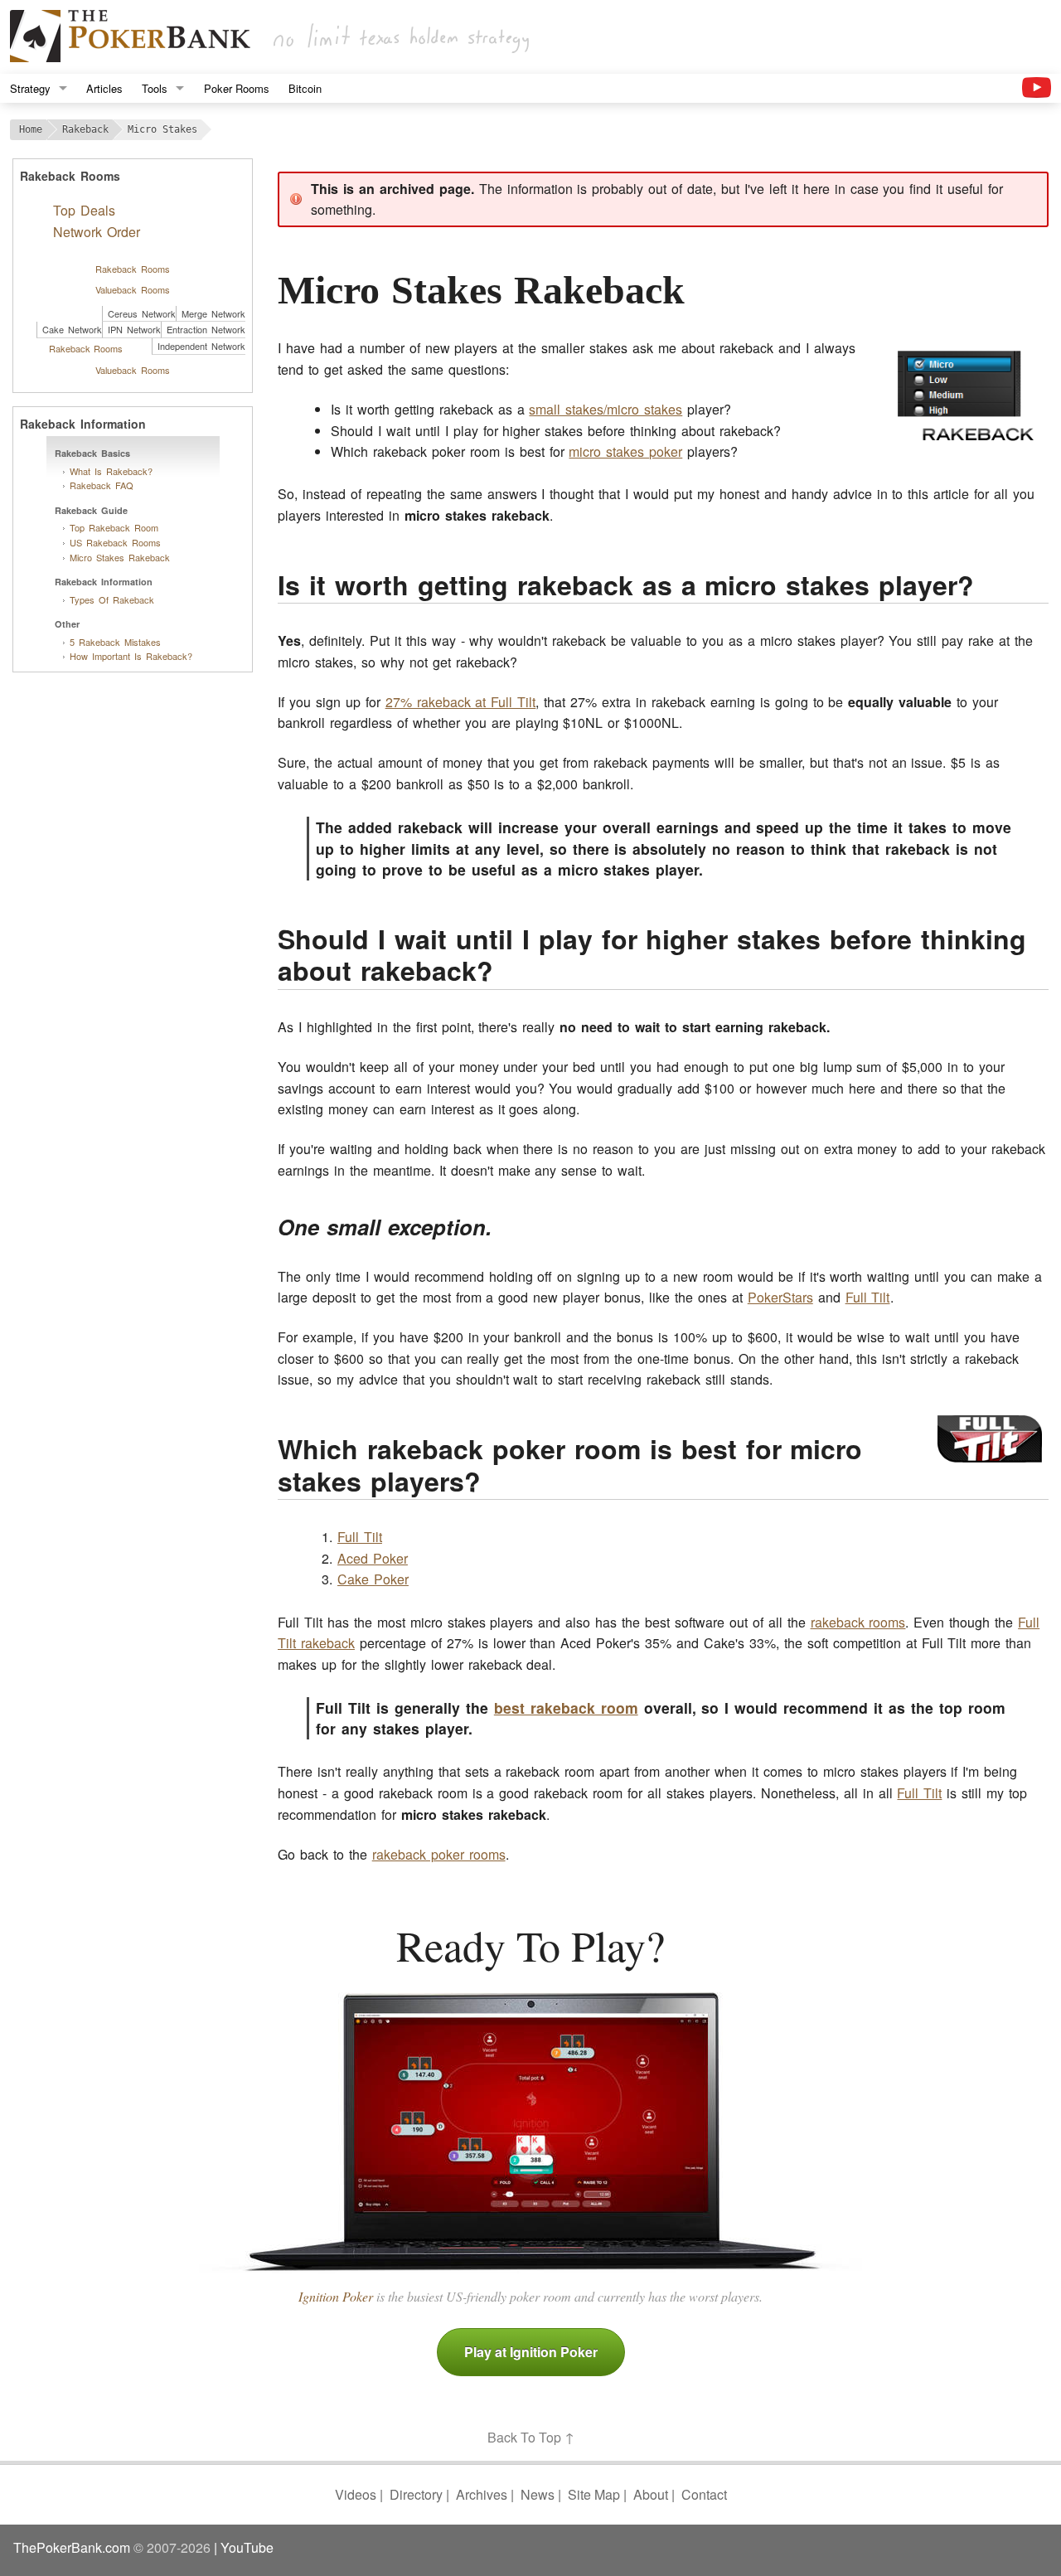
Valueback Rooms (133, 289)
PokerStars (780, 1297)
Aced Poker (373, 1558)
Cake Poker (373, 1579)
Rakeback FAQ (102, 485)
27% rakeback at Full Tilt (461, 702)
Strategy (30, 88)
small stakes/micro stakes (606, 409)
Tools (155, 88)
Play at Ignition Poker (531, 2352)
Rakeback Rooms (133, 269)
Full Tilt (868, 1297)
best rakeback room (566, 1708)
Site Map (594, 2494)
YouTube (247, 2547)
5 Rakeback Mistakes (115, 642)
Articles (104, 88)
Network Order (97, 232)
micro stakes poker (625, 451)
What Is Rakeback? (111, 471)
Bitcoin (305, 88)
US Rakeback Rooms (115, 542)
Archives (482, 2494)
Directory (416, 2494)
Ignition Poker (336, 2296)
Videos (356, 2494)
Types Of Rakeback (112, 599)
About (651, 2494)
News (538, 2494)
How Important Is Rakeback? (131, 656)
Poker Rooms (237, 88)
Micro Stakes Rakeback (120, 557)
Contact (704, 2494)
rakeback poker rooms (439, 1854)
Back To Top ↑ (531, 2437)
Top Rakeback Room (114, 527)
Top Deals (84, 210)
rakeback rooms (858, 1622)
